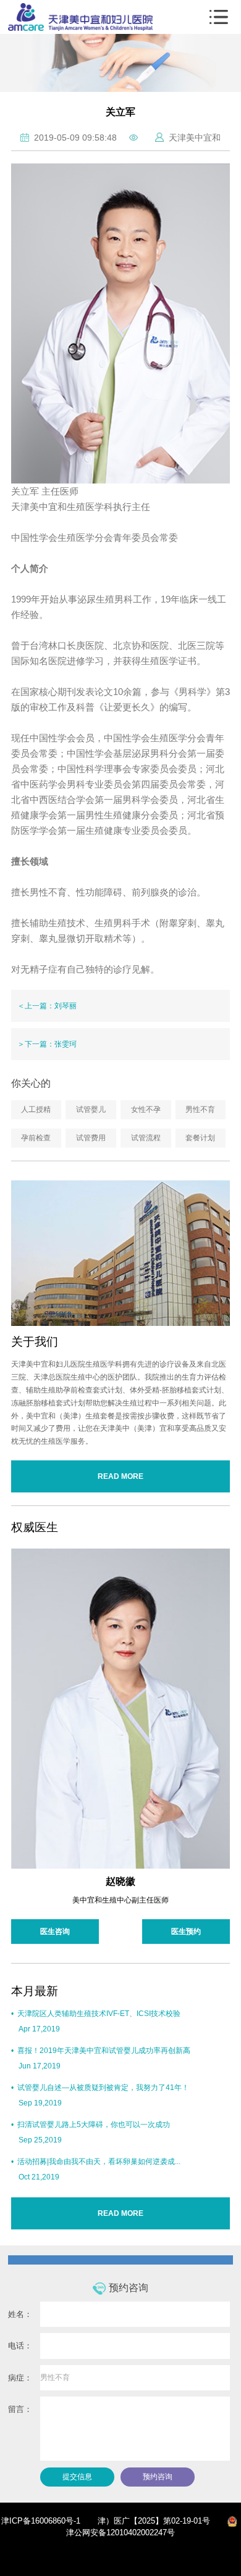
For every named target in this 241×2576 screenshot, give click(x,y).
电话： (20, 2346)
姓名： (20, 2314)
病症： (20, 2378)
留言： (20, 2409)
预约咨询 (158, 2477)
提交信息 (77, 2477)
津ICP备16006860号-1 (41, 2521)
